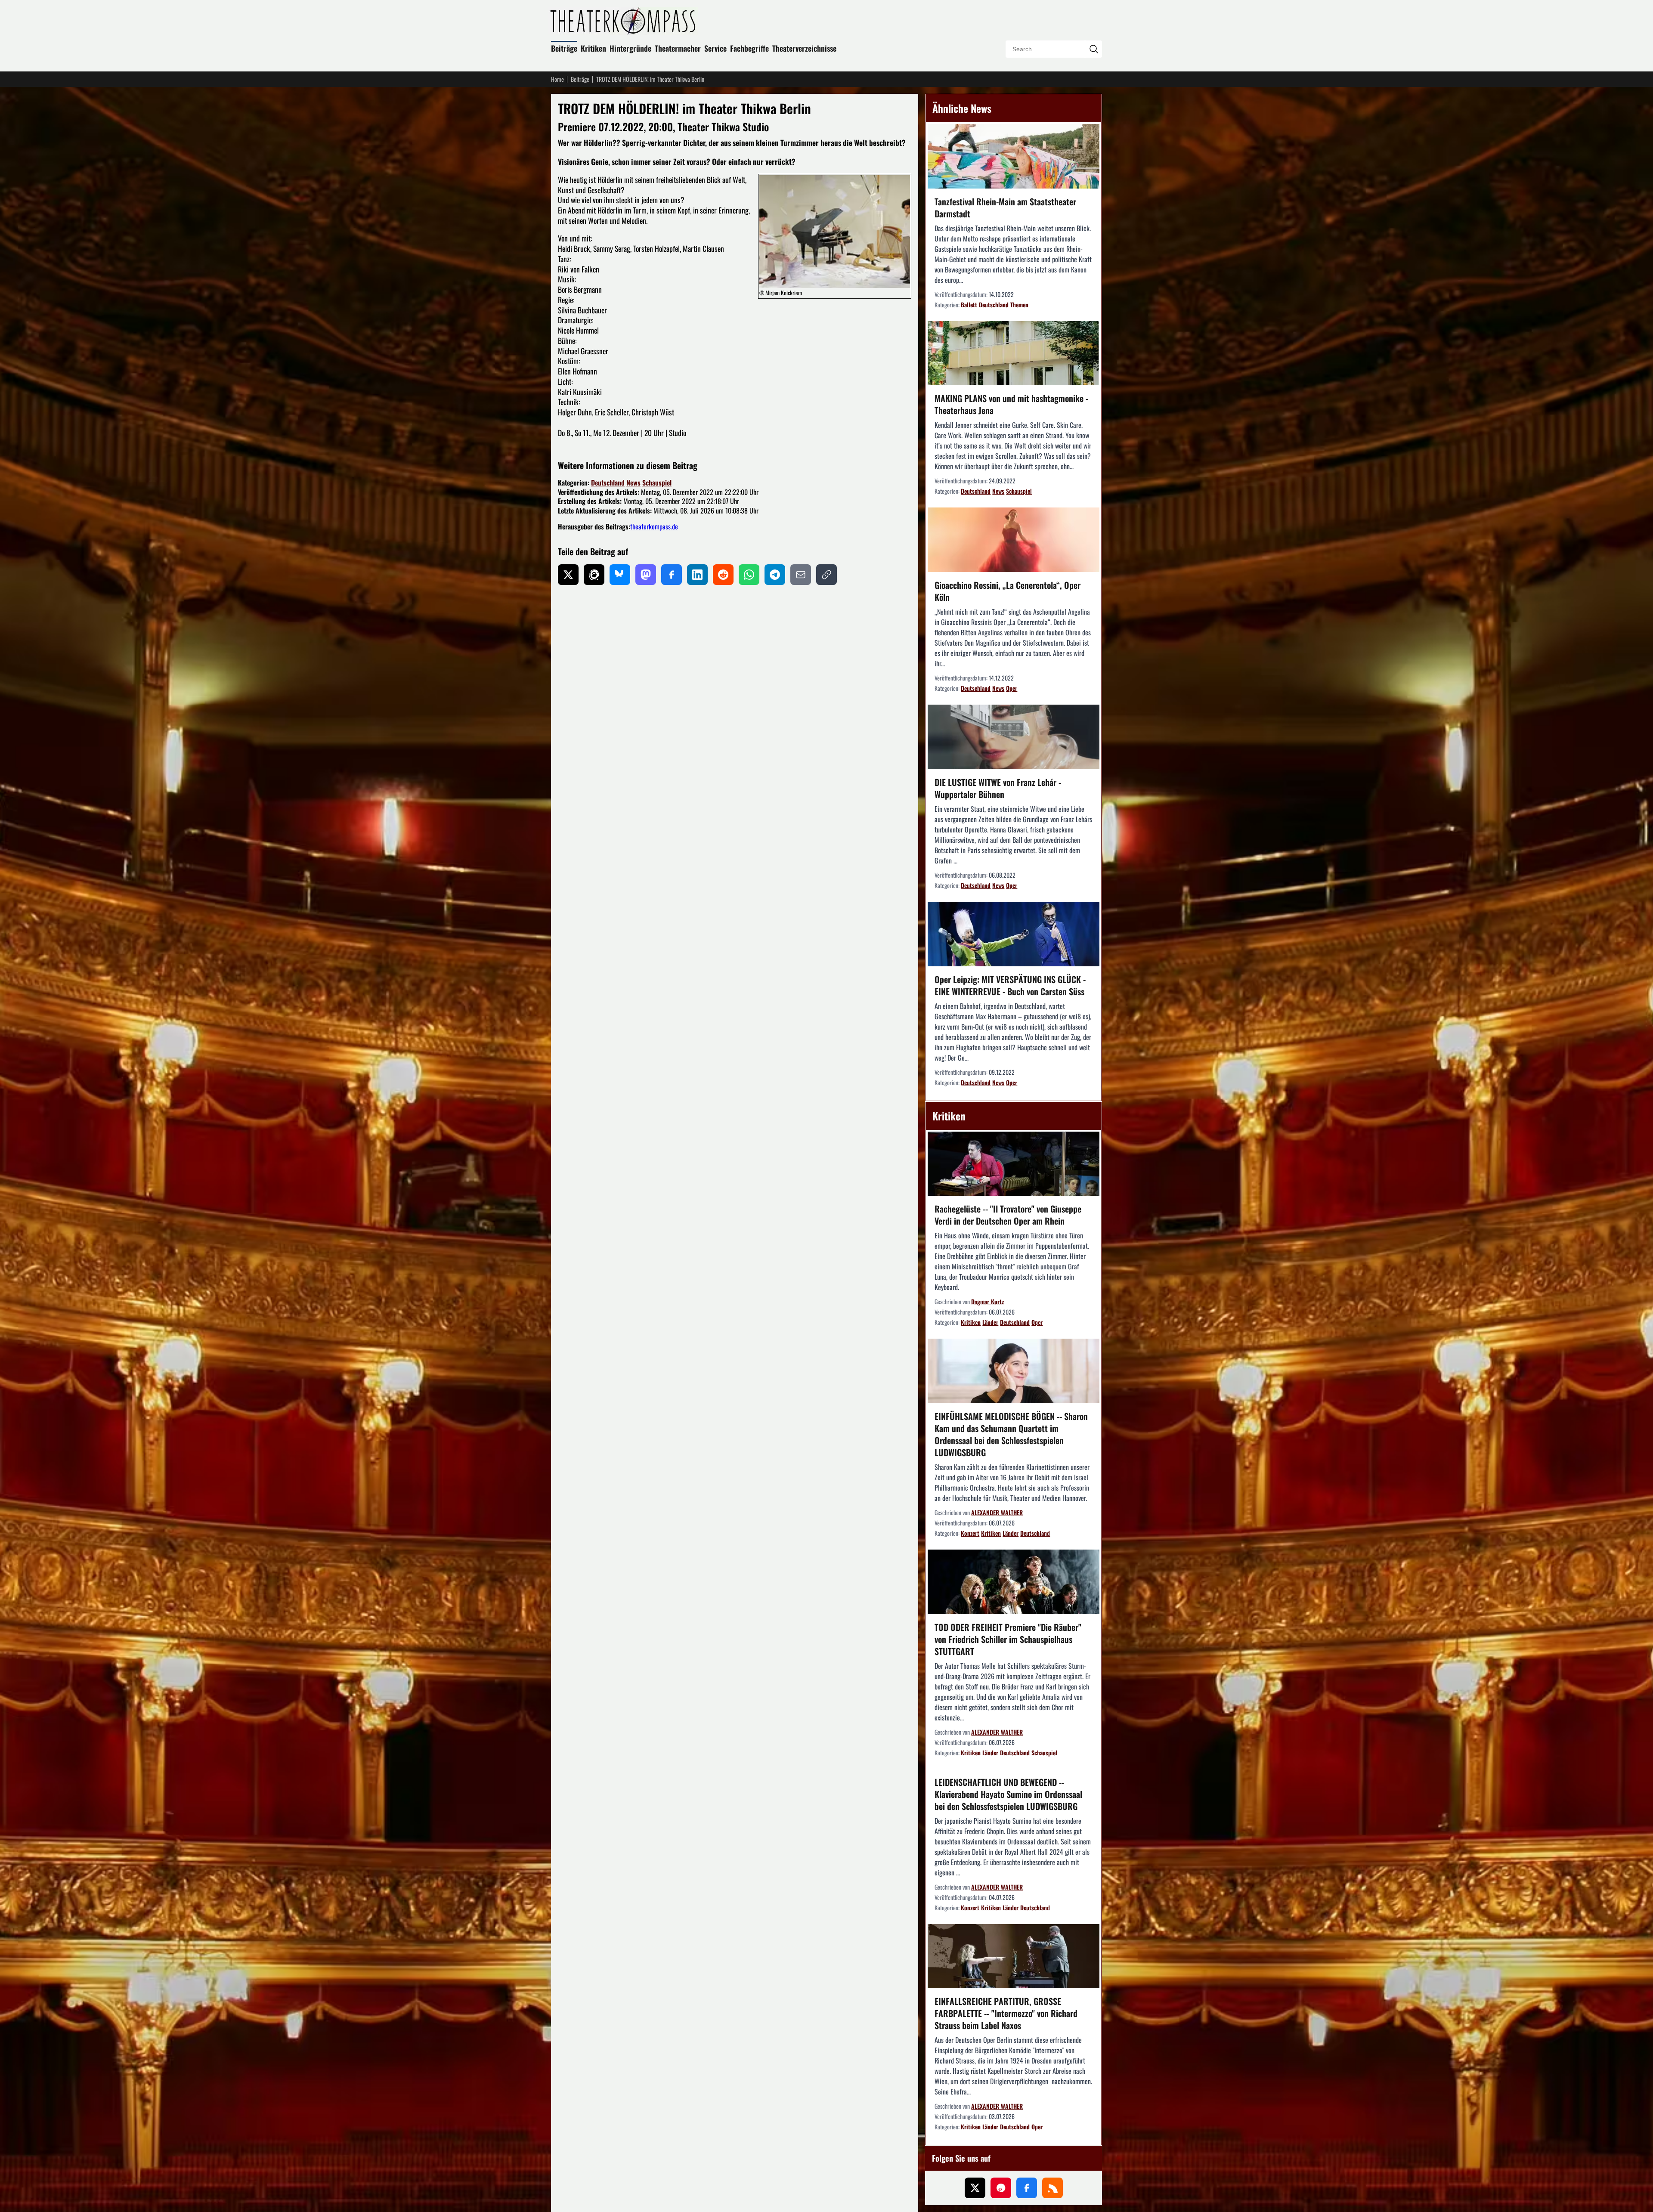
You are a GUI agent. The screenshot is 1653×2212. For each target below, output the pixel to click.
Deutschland (608, 483)
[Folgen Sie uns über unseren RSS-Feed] (1052, 2188)
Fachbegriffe (749, 48)
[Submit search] (1093, 49)
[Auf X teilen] (568, 575)
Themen (1019, 305)
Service (715, 48)
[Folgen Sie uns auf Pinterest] (1001, 2188)
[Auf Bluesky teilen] (620, 575)
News (633, 483)
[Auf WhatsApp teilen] (749, 575)
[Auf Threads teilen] (594, 575)
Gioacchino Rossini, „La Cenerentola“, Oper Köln (1008, 591)
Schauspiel (657, 483)
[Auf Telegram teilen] (775, 575)
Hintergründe (630, 48)
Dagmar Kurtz (987, 1301)
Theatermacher (678, 48)
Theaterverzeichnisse (804, 48)
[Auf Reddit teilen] (723, 575)
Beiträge (564, 48)
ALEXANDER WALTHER (997, 1512)
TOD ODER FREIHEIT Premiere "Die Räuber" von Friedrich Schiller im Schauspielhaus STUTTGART (1008, 1639)
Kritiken (593, 48)
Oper (1012, 688)
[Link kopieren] (826, 575)
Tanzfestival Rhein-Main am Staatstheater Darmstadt (1005, 207)
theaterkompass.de (654, 526)
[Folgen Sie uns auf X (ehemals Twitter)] (975, 2188)
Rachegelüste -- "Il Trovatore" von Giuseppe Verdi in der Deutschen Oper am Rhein (1008, 1215)
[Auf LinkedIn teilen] (697, 575)
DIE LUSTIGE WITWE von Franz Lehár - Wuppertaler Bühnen (998, 788)
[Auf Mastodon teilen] (646, 575)
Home (557, 79)
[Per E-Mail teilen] (801, 575)
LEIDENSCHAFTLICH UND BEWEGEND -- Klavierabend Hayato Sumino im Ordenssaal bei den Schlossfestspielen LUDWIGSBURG (1008, 1794)
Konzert (970, 1533)
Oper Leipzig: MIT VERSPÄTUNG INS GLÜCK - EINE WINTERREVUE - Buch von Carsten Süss (1010, 985)
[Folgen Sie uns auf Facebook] (1027, 2188)
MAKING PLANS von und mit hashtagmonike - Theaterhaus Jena (1011, 404)
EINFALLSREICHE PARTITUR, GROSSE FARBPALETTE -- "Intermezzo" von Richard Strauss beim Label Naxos (1006, 2013)
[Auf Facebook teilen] (672, 575)
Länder (990, 1322)
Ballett (969, 305)
